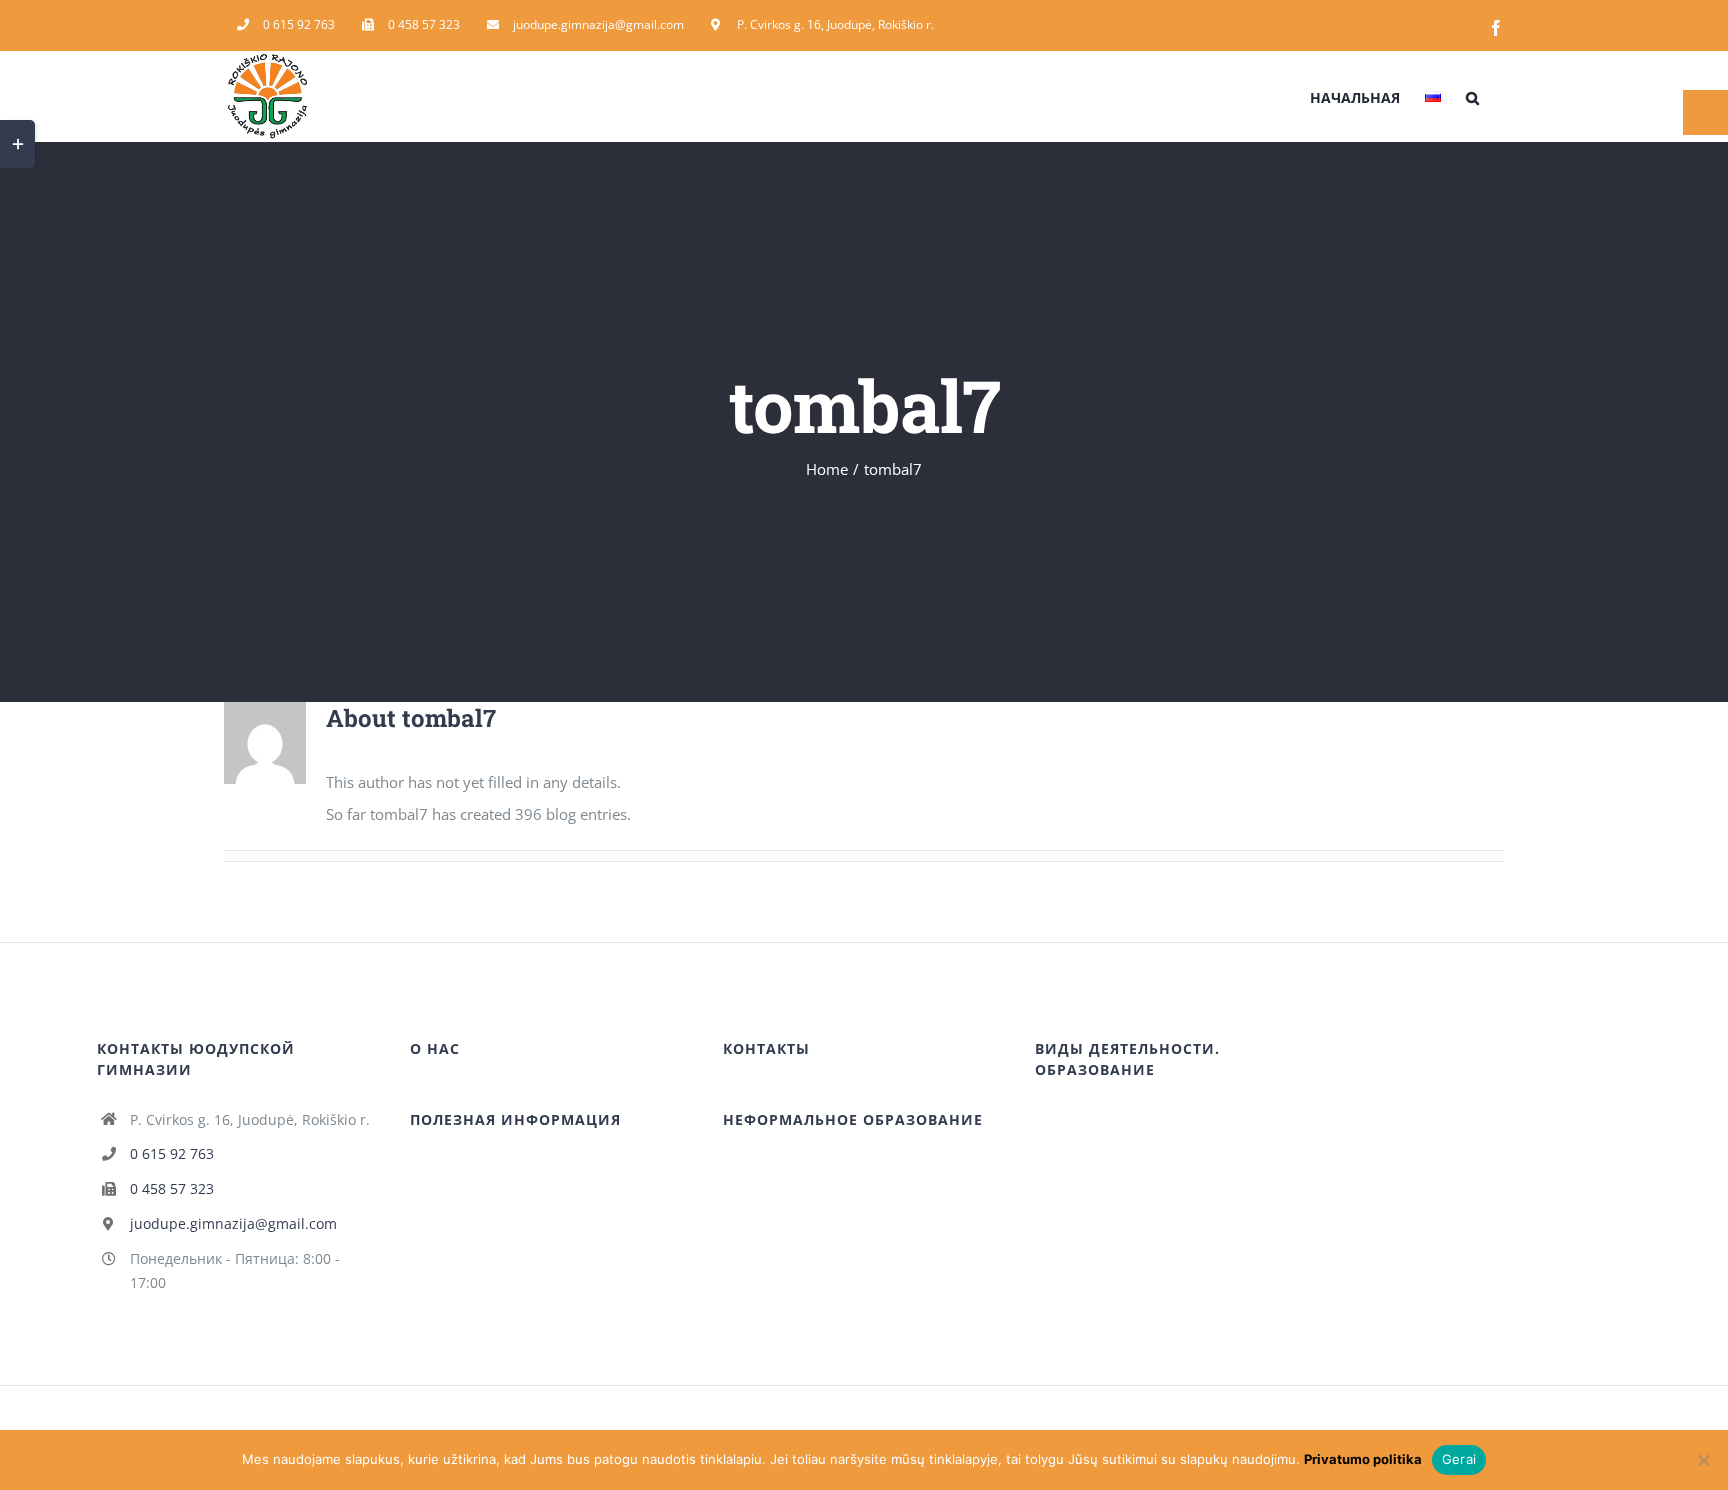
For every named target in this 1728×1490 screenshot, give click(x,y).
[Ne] (1703, 1460)
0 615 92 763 (172, 1153)
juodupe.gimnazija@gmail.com (233, 1223)
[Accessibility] (1705, 112)
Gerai (1459, 1459)
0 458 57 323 (172, 1188)
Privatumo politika (1363, 1459)
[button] (1472, 96)
